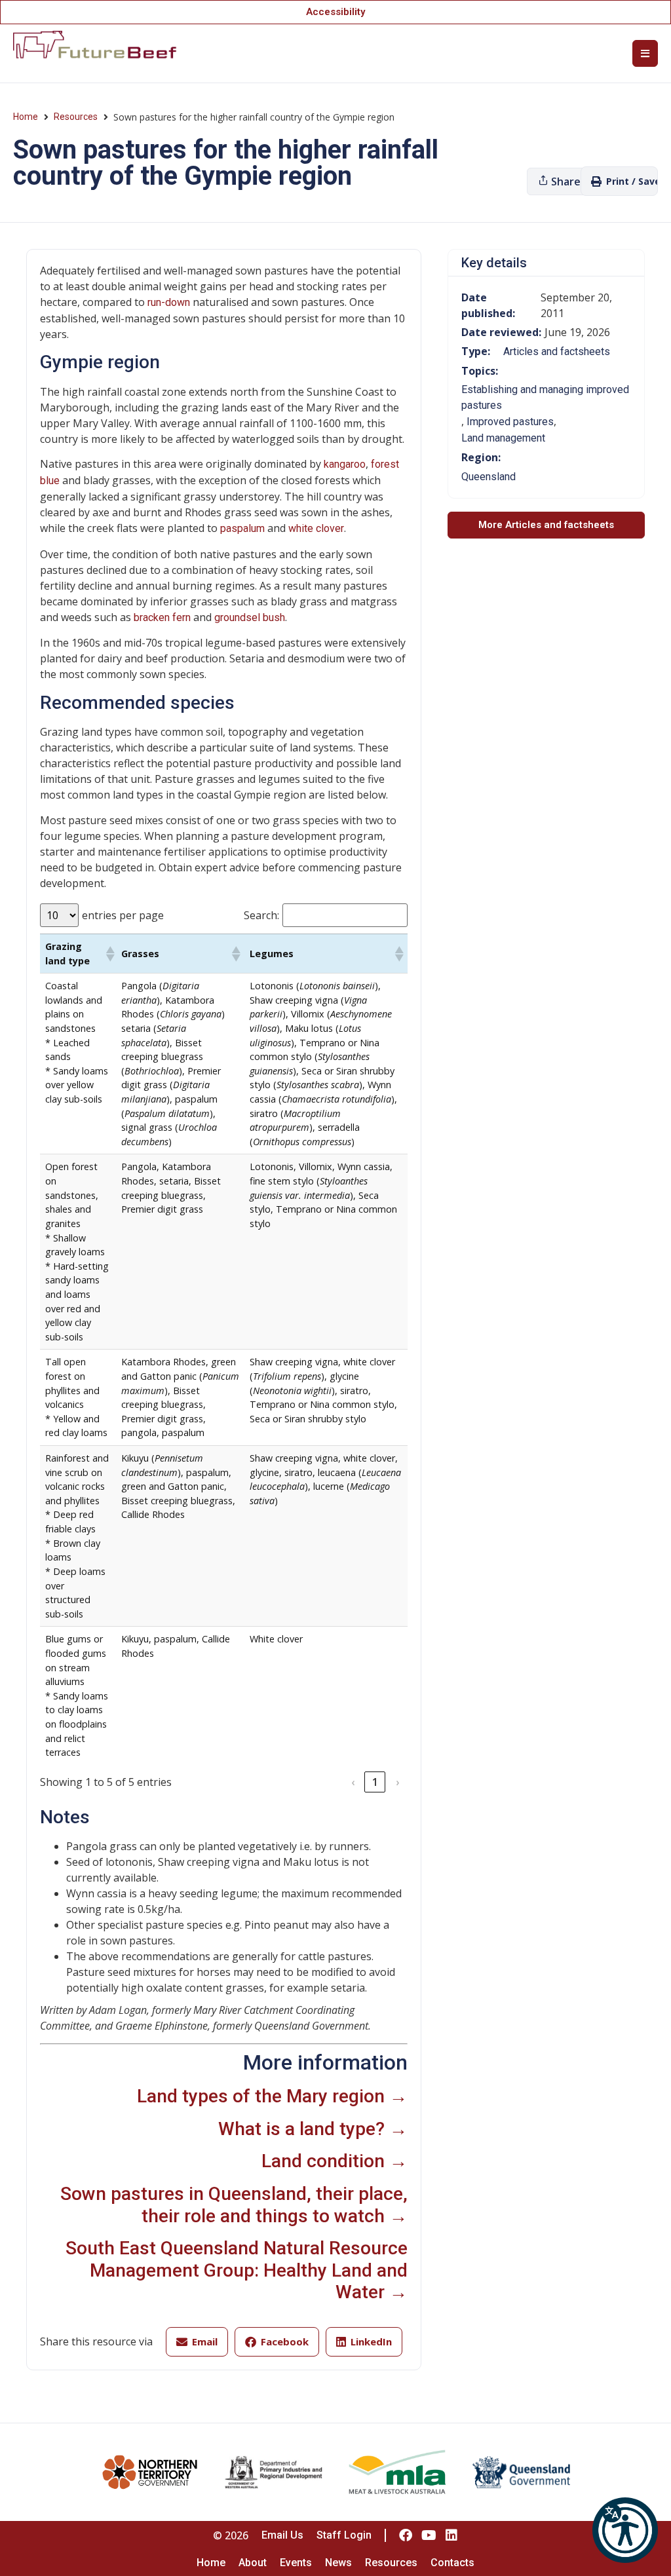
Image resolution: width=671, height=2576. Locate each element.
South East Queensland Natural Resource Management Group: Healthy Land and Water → (237, 2270)
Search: (261, 915)
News (338, 2563)
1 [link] (375, 1782)
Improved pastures (510, 422)
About (253, 2563)
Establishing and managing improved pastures (545, 397)
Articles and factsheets (557, 351)
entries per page (123, 915)
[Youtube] (429, 2535)
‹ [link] (353, 1782)
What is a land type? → (313, 2129)
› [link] (397, 1782)
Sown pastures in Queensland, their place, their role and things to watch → (234, 2205)
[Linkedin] (451, 2535)
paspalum (242, 528)
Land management (503, 438)
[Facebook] (406, 2535)
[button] (625, 2530)
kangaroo (345, 464)
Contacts (452, 2563)
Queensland (489, 477)
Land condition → (335, 2161)
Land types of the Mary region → (272, 2096)
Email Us (282, 2535)
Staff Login (344, 2535)
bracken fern (162, 617)
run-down (169, 302)
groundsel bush (250, 617)
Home (26, 117)
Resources (76, 117)
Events (296, 2563)
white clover (316, 528)
